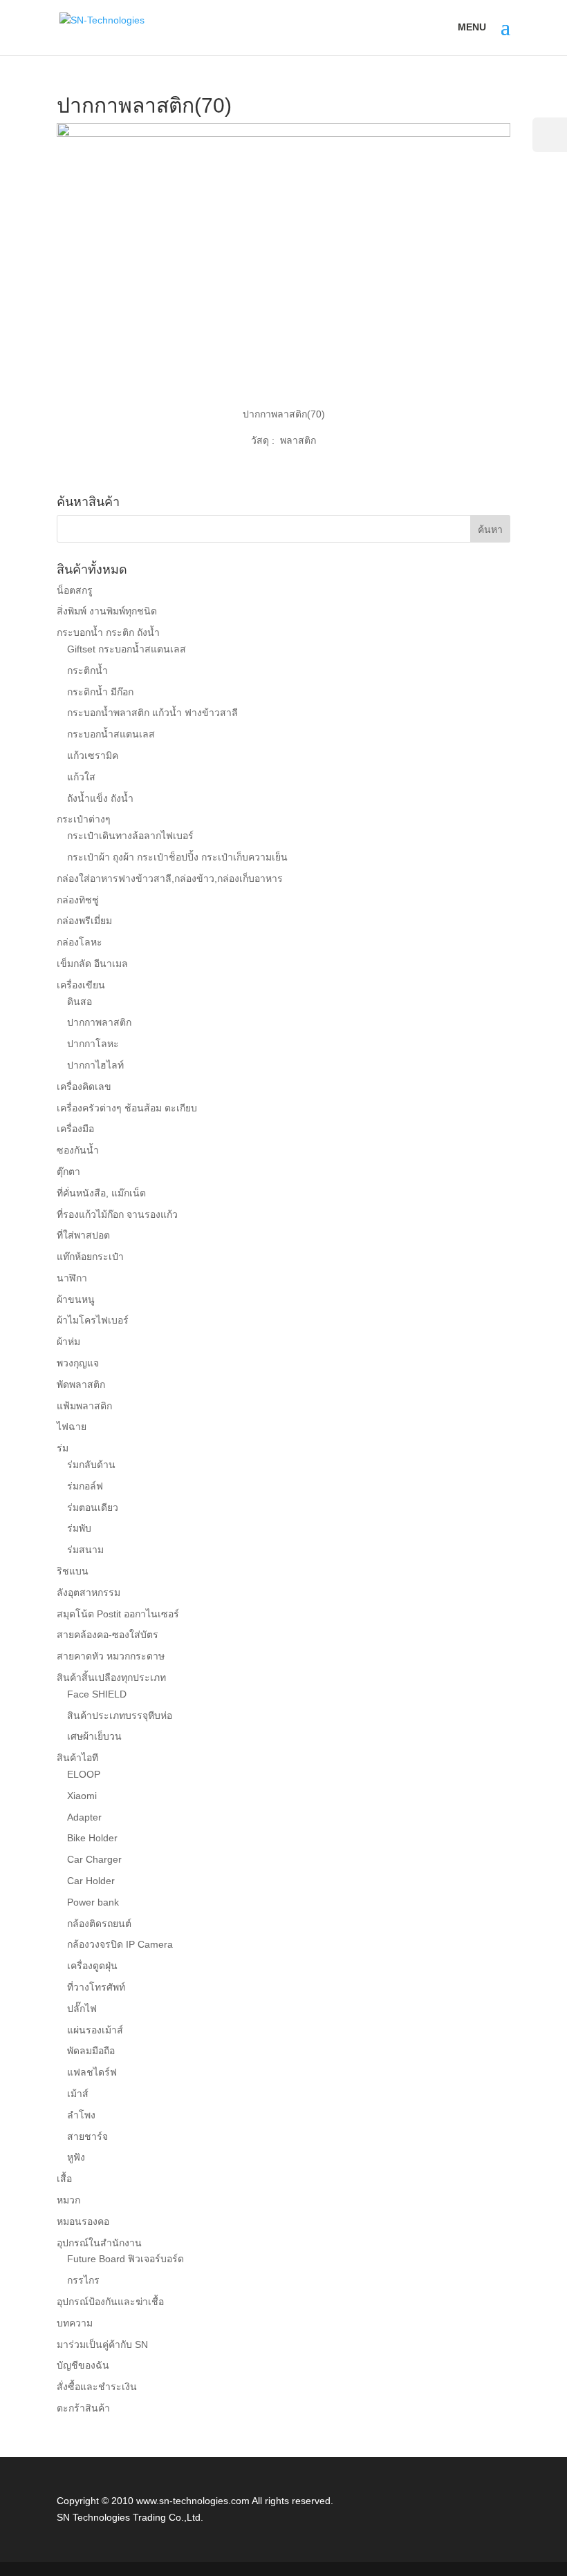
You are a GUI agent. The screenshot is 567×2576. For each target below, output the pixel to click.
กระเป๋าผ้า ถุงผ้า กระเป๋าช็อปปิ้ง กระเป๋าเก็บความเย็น (177, 857)
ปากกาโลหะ (93, 1044)
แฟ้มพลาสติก (84, 1406)
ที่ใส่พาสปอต (83, 1235)
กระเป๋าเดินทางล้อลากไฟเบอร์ (130, 836)
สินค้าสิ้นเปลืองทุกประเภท (111, 1677)
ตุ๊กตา (68, 1172)
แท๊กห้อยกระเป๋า (90, 1257)
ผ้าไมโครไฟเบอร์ (93, 1320)
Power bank (93, 1902)
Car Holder (91, 1881)
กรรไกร (83, 2280)
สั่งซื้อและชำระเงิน (97, 2387)
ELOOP (84, 1774)
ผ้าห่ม (68, 1342)
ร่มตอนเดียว (93, 1507)
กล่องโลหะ (80, 942)
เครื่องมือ (75, 1129)
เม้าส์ (78, 2094)
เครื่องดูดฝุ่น (92, 1966)
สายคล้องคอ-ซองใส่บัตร (108, 1635)
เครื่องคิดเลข (84, 1087)
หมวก (68, 2200)
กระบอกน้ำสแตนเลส (111, 734)
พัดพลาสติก (81, 1384)
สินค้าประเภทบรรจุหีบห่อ (120, 1715)
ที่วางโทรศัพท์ (96, 1987)
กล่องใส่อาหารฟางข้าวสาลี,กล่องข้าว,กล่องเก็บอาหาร (170, 878)
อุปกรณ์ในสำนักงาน (99, 2243)
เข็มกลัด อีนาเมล (92, 963)
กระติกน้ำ (87, 670)
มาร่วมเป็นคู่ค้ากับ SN (102, 2344)
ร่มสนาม (85, 1550)
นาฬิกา (72, 1278)
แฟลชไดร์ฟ (92, 2072)
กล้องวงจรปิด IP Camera (120, 1944)
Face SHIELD (97, 1694)
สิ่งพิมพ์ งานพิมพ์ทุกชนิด (107, 611)
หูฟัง (76, 2157)
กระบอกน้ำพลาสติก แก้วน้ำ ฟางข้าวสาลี (152, 713)
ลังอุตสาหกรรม (89, 1592)
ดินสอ (80, 1002)
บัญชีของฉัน (83, 2365)
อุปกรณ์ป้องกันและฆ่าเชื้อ (110, 2302)
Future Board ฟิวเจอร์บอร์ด (126, 2259)
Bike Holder (92, 1838)
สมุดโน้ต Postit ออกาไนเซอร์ (118, 1614)
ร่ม (63, 1448)
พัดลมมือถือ (91, 2051)
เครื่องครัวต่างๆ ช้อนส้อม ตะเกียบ (127, 1108)
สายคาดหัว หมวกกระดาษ (111, 1656)
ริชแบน (73, 1571)
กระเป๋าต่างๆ (84, 819)
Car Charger (94, 1859)
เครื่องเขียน (81, 985)
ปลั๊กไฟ (82, 2009)
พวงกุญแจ (78, 1363)
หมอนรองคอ (83, 2221)
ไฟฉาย (72, 1427)
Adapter (84, 1817)
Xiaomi (82, 1796)
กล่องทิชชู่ (78, 900)
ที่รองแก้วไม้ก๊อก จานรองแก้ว (117, 1214)
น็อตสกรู (75, 590)
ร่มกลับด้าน (91, 1465)
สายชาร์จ (87, 2136)
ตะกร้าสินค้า (83, 2408)
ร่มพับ (79, 1528)
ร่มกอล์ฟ (85, 1486)
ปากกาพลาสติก (99, 1022)
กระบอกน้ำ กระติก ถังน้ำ (108, 632)
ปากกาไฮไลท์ (95, 1065)
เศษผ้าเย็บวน (94, 1736)
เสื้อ (64, 2179)
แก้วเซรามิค (93, 755)
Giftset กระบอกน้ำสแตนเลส (127, 649)
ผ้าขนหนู (76, 1299)
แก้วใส (81, 777)
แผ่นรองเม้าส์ (95, 2030)
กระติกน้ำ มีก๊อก (100, 692)
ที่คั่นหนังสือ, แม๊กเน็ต (101, 1193)
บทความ (75, 2323)
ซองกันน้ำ (78, 1150)
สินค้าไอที (77, 1758)
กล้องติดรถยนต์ (99, 1924)
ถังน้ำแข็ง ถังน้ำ (100, 798)
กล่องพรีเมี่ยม (84, 921)
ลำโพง (81, 2115)
